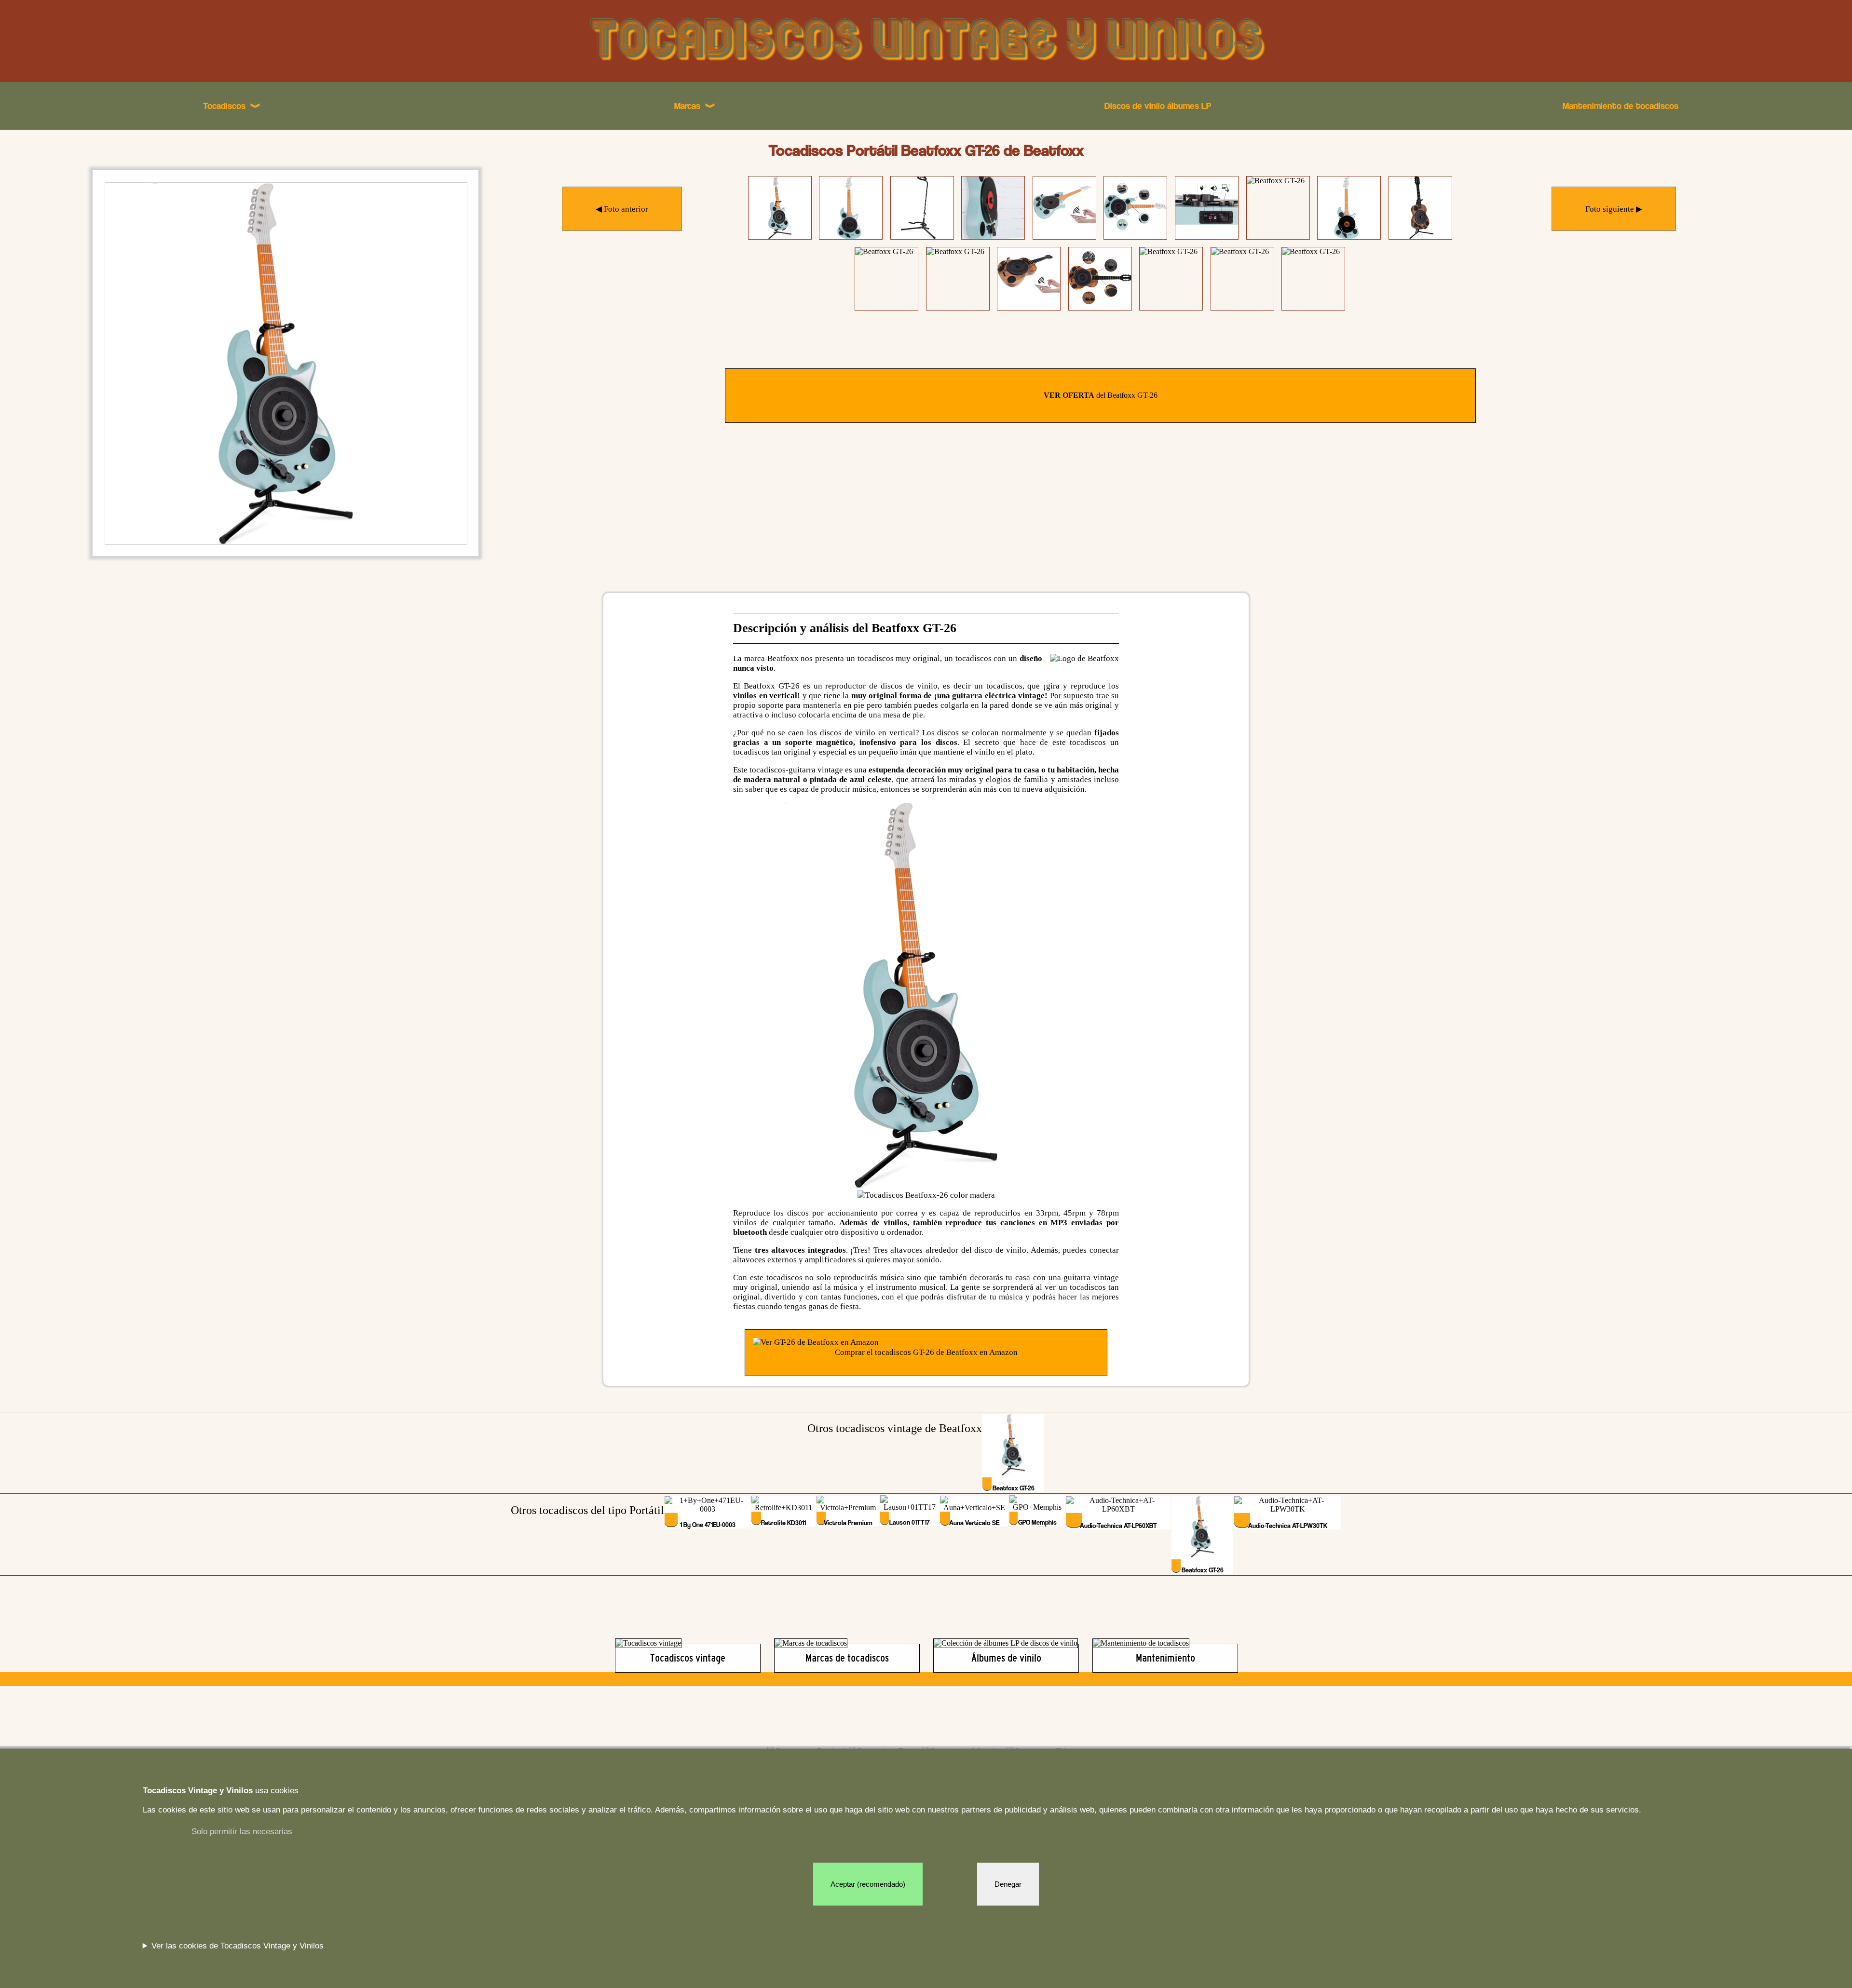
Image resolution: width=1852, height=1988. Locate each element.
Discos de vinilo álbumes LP (1158, 106)
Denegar (1008, 1884)
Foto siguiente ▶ (1614, 209)
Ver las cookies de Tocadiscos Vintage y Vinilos (238, 1946)
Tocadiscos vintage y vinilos (926, 41)
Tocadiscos (232, 106)
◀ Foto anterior (622, 209)
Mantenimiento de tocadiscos (1620, 106)
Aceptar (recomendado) (868, 1884)
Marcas (695, 106)
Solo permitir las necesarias (242, 1832)
